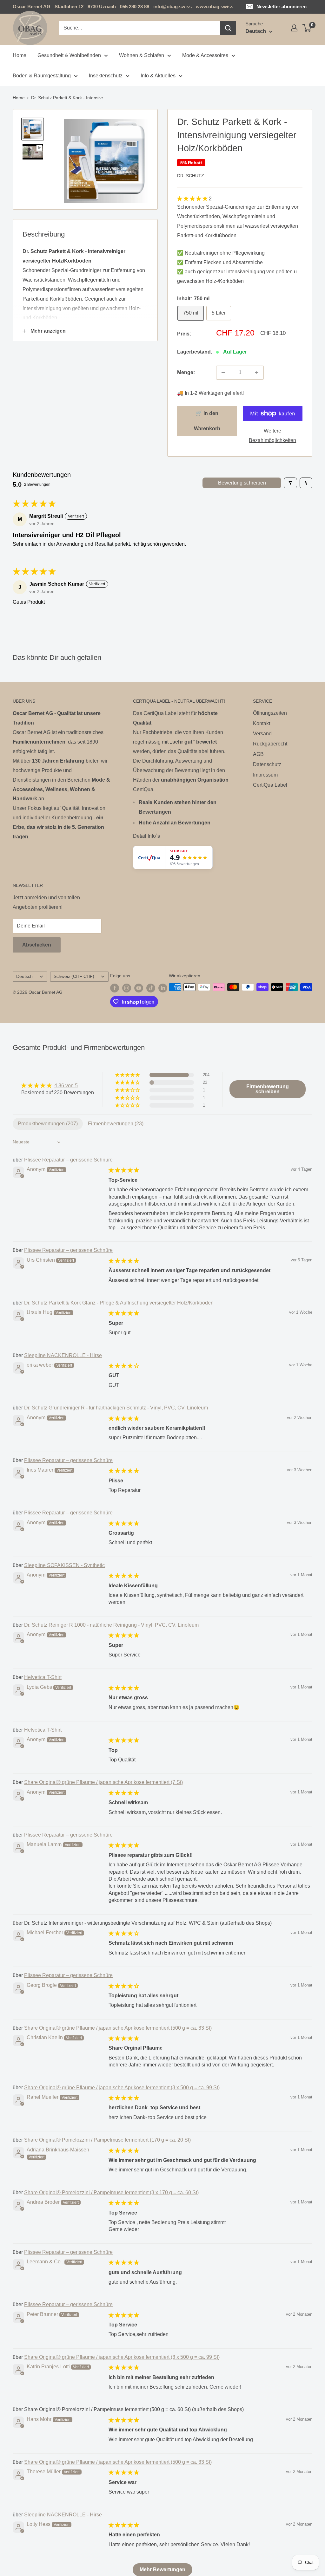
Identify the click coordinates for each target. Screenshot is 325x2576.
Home (20, 55)
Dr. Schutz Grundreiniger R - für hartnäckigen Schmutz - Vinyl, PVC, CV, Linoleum (116, 1408)
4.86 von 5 (66, 1086)
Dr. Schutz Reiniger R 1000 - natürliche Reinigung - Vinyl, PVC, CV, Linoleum (111, 1625)
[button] (193, 199)
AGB (258, 754)
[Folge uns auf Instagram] (127, 988)
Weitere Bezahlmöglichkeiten (272, 436)
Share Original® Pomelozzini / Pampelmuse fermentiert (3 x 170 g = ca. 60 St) (111, 2192)
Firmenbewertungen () (116, 1124)
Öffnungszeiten (270, 713)
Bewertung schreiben (242, 483)
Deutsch (24, 976)
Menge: (186, 372)
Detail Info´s (146, 836)
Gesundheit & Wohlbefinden (69, 55)
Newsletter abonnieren (282, 7)
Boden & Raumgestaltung (42, 76)
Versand (262, 734)
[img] (58, 1086)
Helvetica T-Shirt (43, 1677)
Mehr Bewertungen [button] (162, 2569)
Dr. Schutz (191, 176)
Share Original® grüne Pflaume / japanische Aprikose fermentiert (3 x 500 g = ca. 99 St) (122, 2088)
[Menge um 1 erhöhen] (257, 373)
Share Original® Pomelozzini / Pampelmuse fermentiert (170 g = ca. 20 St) (107, 2140)
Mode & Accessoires (205, 55)
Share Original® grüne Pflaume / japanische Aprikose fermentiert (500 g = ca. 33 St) (118, 2028)
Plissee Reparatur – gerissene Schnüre (68, 1160)
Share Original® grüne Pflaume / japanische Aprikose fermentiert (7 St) (103, 1782)
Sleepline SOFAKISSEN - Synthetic (64, 1565)
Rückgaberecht (270, 744)
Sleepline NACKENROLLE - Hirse (63, 1355)
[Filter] (290, 483)
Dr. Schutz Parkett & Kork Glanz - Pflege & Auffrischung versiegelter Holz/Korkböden (119, 1303)
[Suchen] (228, 28)
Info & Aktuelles (158, 76)
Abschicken (37, 945)
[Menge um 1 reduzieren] (223, 373)
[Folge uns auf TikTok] (151, 988)
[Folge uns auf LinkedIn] (163, 988)
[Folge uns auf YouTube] (139, 988)
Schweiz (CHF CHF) (74, 976)
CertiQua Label (270, 785)
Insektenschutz (106, 76)
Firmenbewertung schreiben (268, 1089)
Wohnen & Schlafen (142, 55)
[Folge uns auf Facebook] (115, 988)
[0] (307, 28)
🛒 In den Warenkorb (207, 421)
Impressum (265, 775)
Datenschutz (267, 764)
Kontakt (262, 723)
